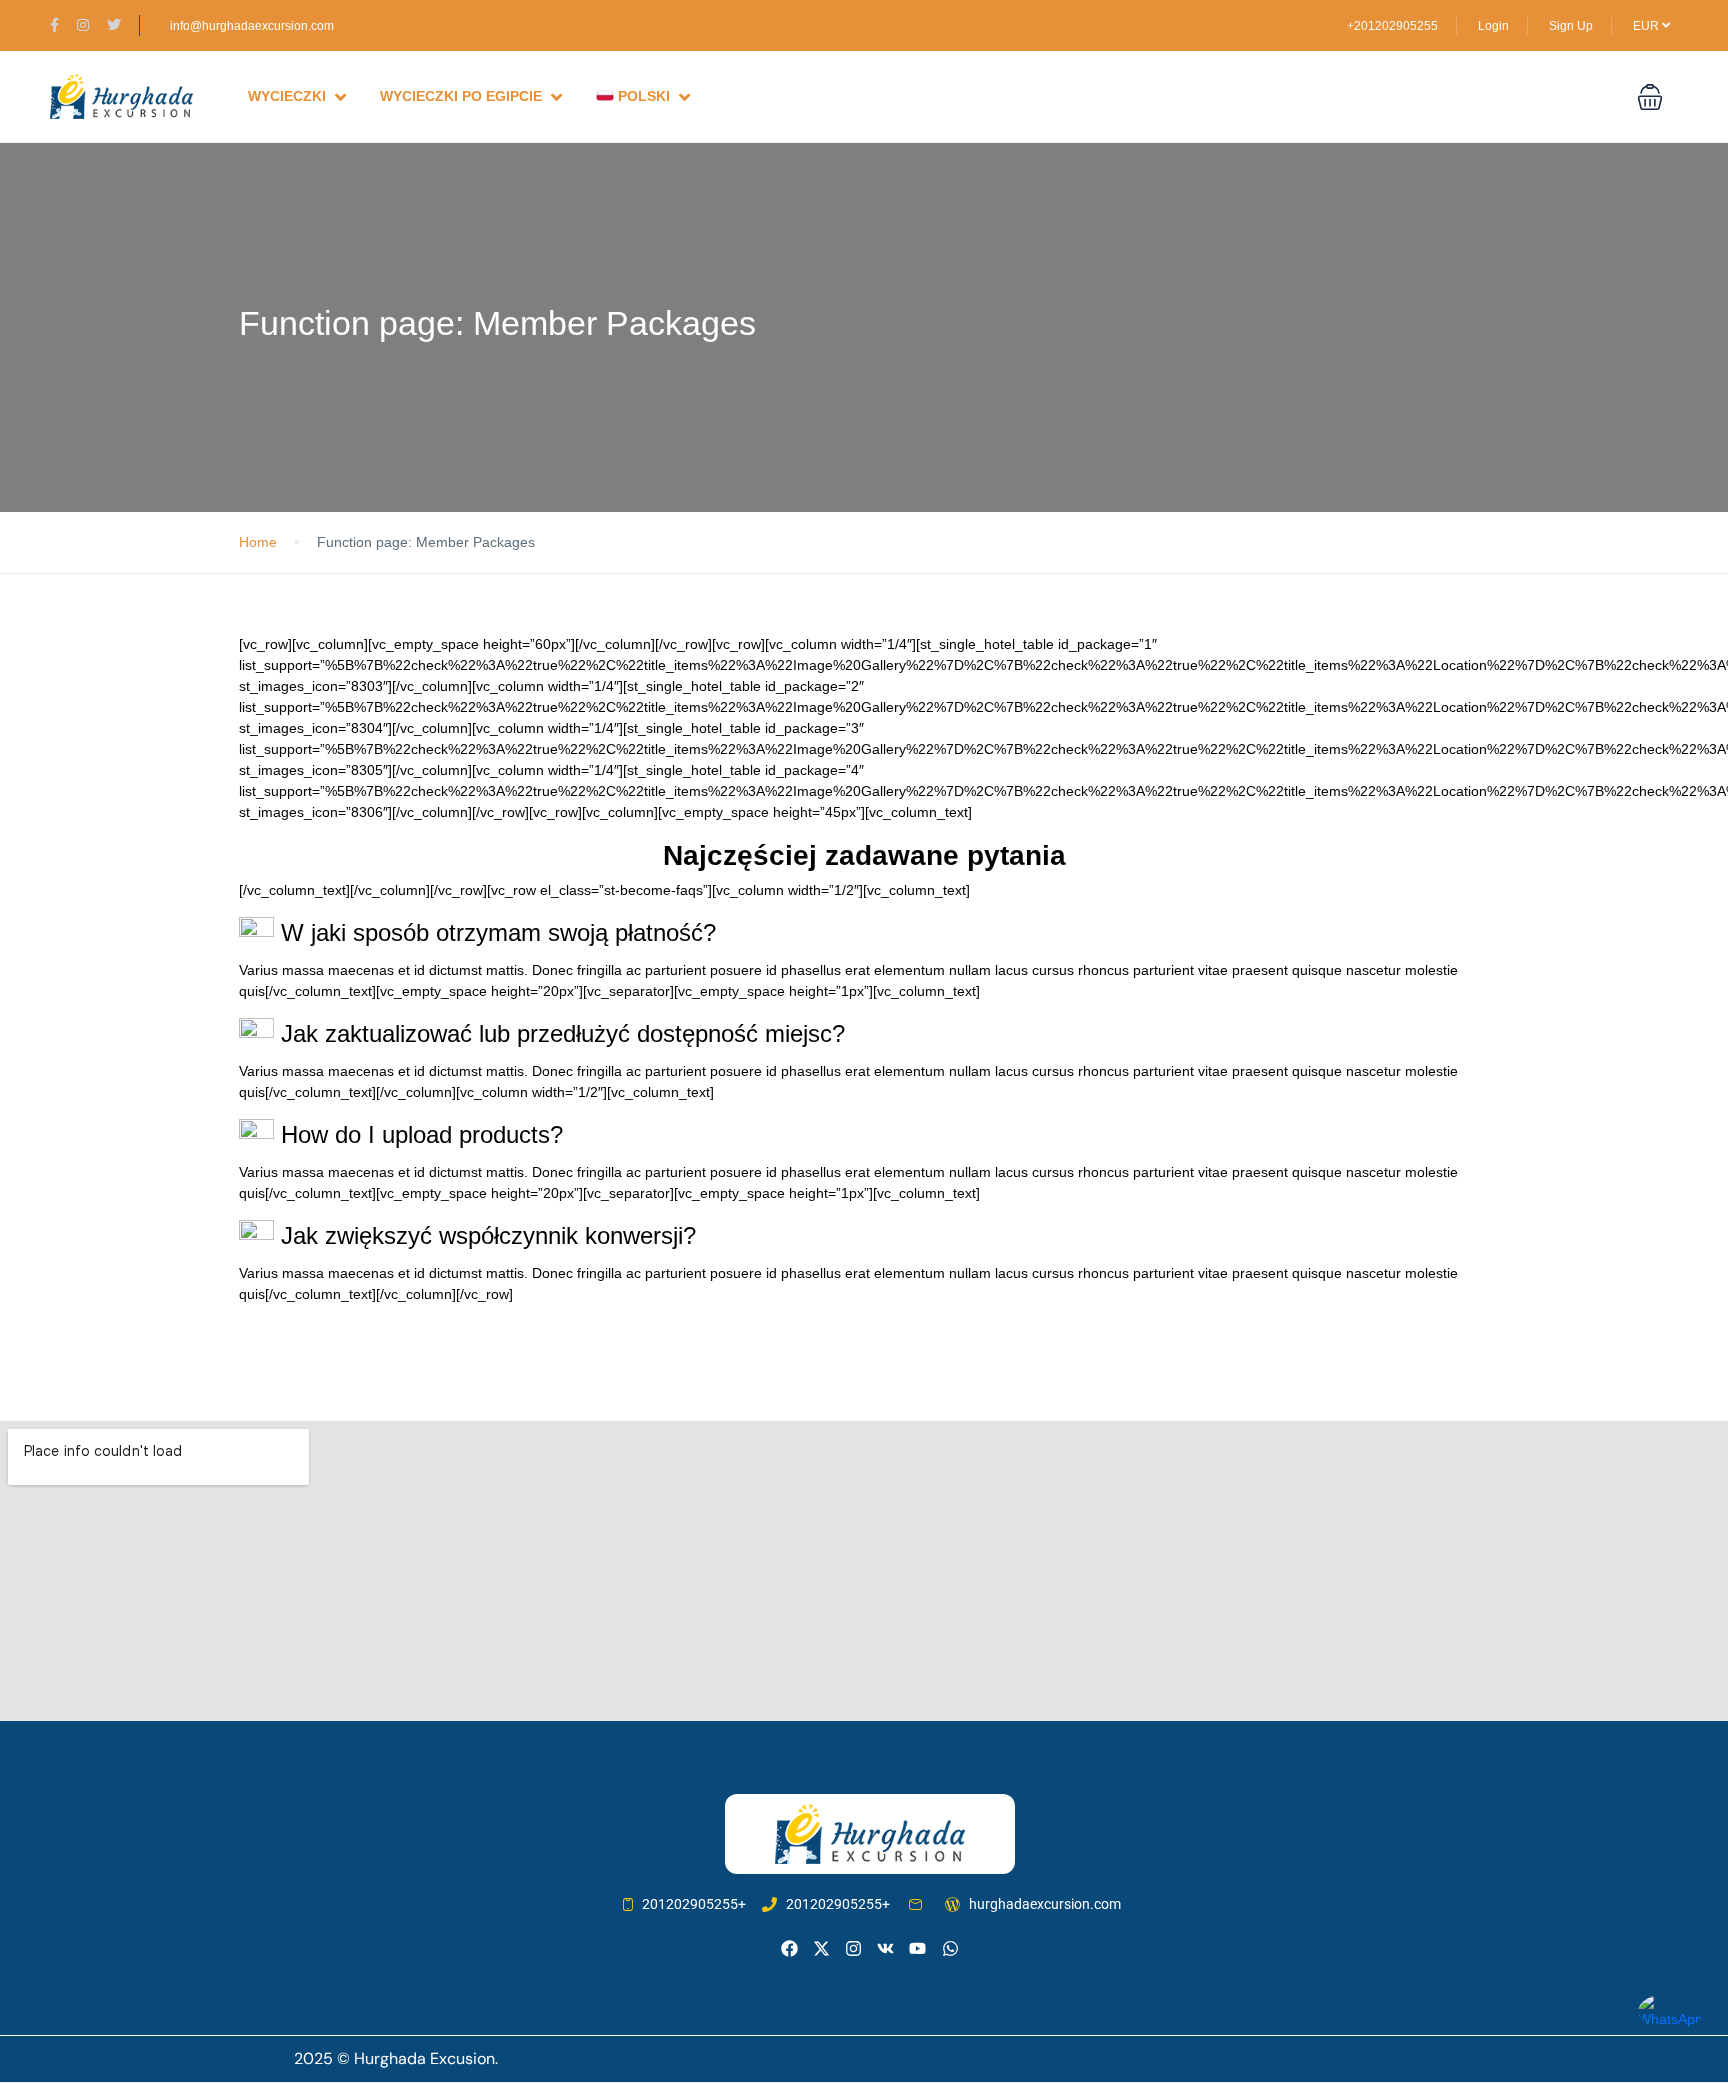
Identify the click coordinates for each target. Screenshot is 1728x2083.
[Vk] (885, 1948)
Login (1493, 26)
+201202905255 (1392, 26)
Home (258, 542)
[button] (1650, 97)
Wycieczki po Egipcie (461, 96)
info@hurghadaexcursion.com (252, 26)
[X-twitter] (821, 1948)
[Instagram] (853, 1948)
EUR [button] (1647, 26)
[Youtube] (917, 1948)
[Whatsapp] (950, 1948)
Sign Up (1571, 26)
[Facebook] (789, 1948)
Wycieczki (287, 96)
